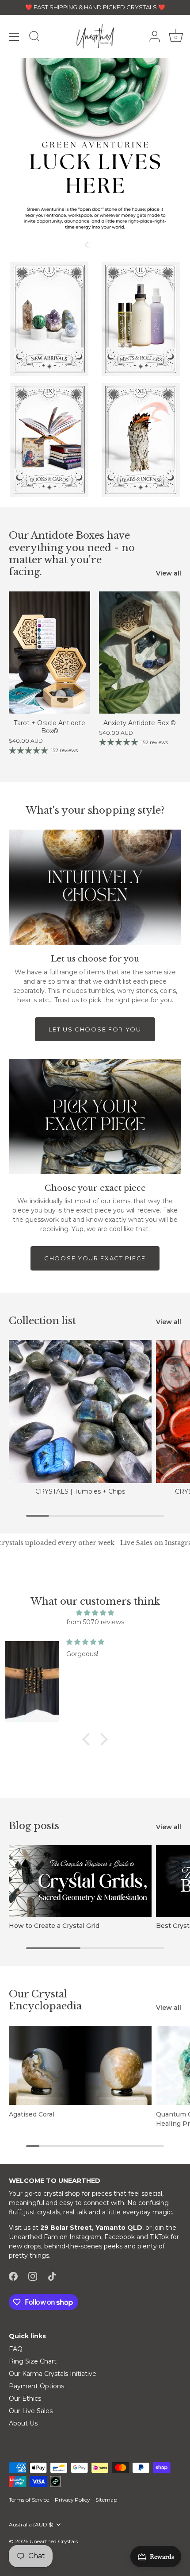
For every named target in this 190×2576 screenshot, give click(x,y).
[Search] (34, 38)
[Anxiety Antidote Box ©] (140, 653)
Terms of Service (29, 2500)
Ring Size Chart (33, 2361)
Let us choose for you (95, 1029)
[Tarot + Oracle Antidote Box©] (49, 653)
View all (169, 573)
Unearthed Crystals (54, 2541)
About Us (23, 2423)
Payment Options (36, 2386)
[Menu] (14, 37)
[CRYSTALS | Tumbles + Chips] (80, 1412)
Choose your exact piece (95, 1258)
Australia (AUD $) (31, 2525)
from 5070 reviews (95, 1622)
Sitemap (106, 2500)
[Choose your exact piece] (95, 1116)
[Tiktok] (52, 2275)
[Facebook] (13, 2275)
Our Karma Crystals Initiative (53, 2374)
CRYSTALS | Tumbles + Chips (80, 1491)
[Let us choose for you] (95, 887)
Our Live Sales (31, 2411)
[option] (95, 148)
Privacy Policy (72, 2500)
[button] (61, 244)
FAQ (16, 2349)
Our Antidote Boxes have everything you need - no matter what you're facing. (72, 554)
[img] (95, 1613)
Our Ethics (25, 2398)
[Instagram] (33, 2275)
